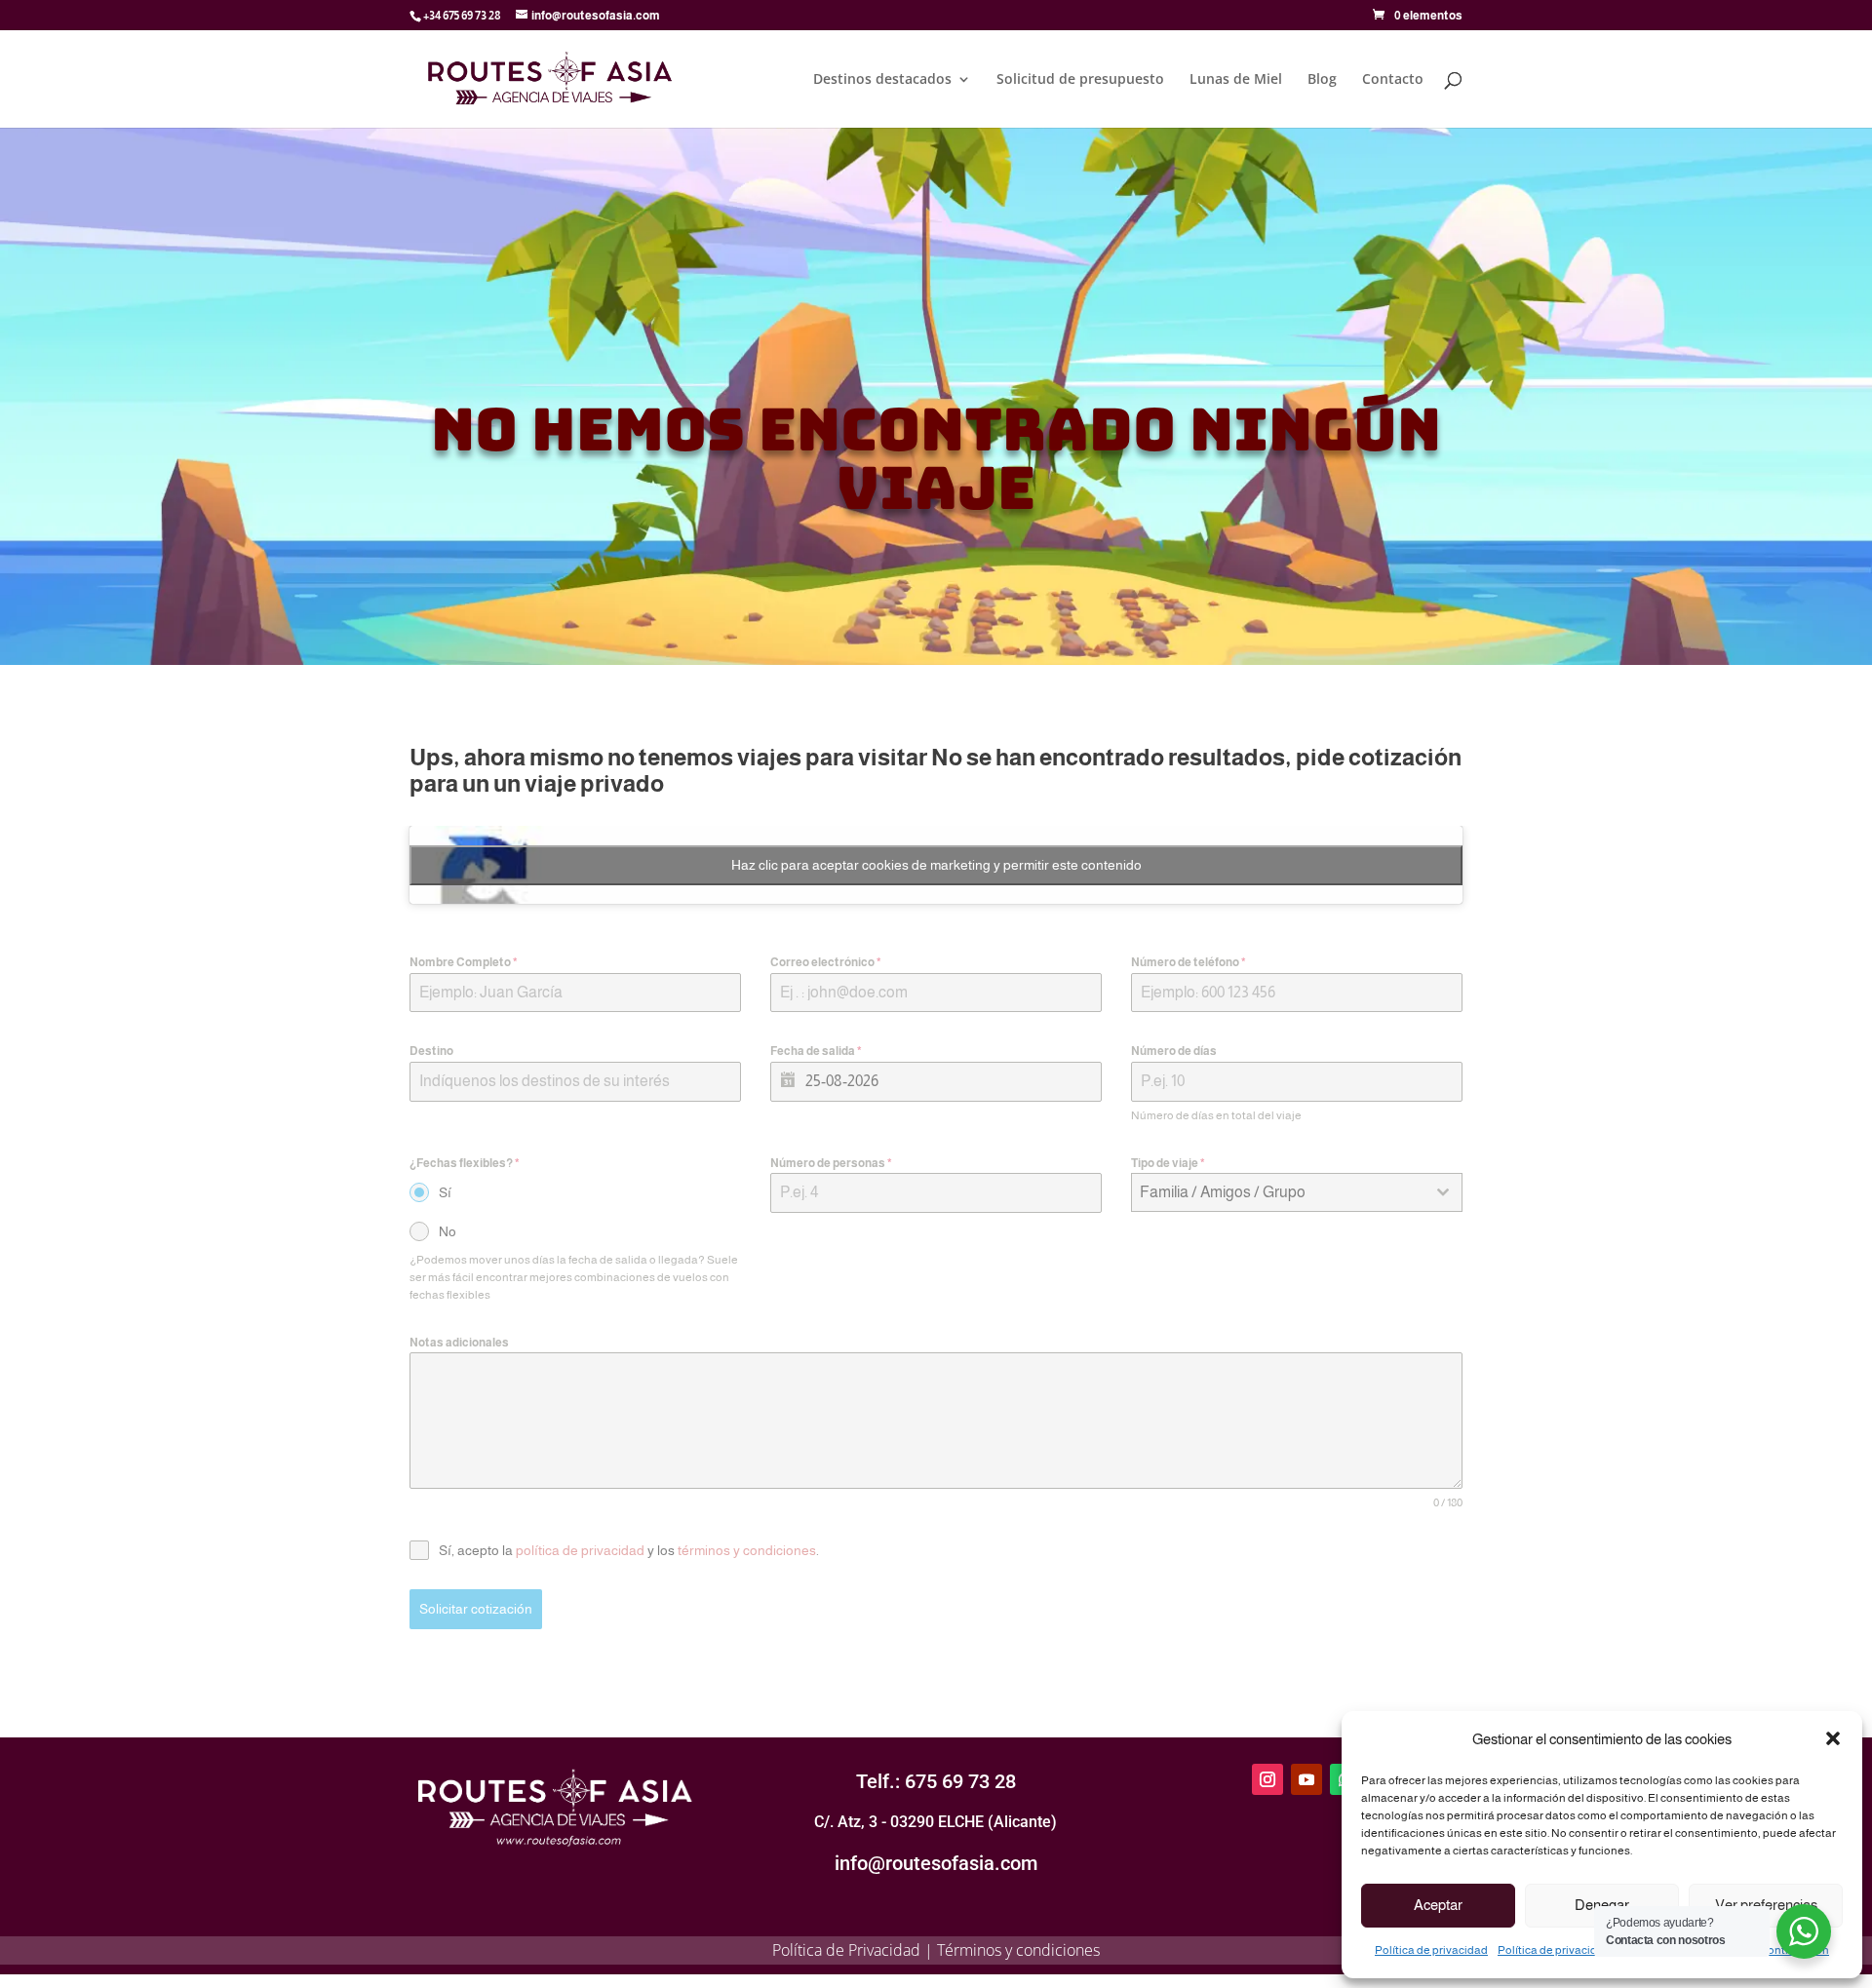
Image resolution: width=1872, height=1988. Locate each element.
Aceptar (1438, 1905)
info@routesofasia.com (936, 1863)
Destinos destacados (882, 80)
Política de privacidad (1431, 1950)
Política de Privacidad (846, 1950)
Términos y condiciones (1018, 1950)
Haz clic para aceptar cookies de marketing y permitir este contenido (936, 865)
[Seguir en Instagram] (1267, 1779)
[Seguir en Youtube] (1306, 1779)
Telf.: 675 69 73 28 (936, 1781)
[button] (1833, 1738)
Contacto (1393, 80)
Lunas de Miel (1236, 80)
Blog (1322, 80)
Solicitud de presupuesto (1080, 80)
